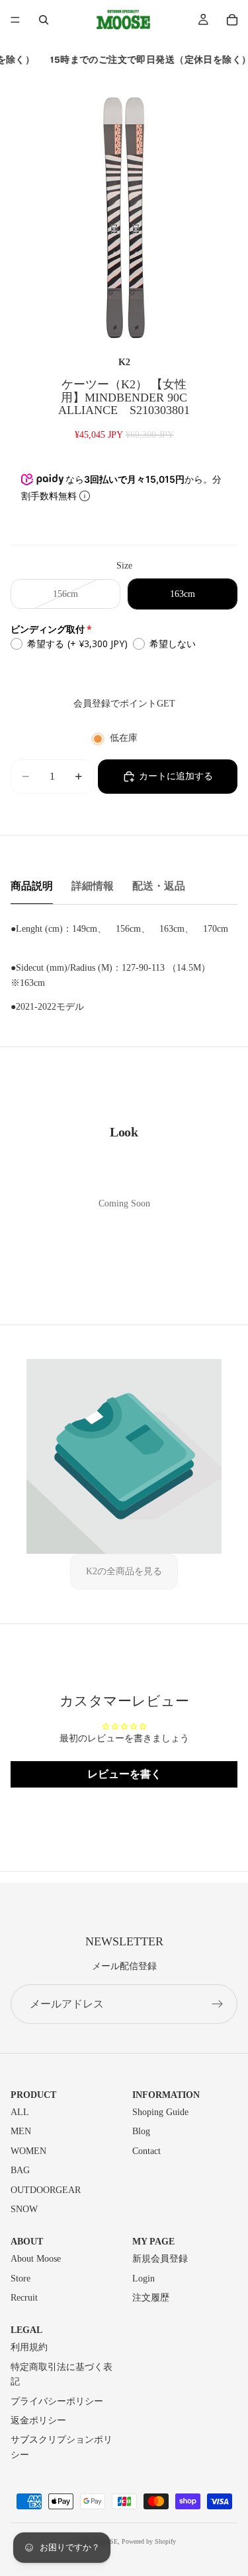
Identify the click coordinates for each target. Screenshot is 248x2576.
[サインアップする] (218, 2004)
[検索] (44, 20)
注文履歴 (151, 2298)
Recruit (24, 2298)
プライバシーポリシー (57, 2401)
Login (144, 2279)
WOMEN (28, 2151)
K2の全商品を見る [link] (124, 1571)
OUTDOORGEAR (46, 2190)
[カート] (232, 20)
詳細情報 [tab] (93, 886)
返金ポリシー (38, 2420)
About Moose (36, 2259)
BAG (20, 2170)
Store (21, 2279)
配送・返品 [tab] (159, 886)
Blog (141, 2131)
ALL (20, 2112)
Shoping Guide (160, 2112)
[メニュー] (15, 20)
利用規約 (29, 2347)
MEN (21, 2131)
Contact (146, 2151)
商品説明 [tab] (32, 886)
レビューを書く (124, 1774)
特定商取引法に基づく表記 (62, 2374)
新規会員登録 (160, 2259)
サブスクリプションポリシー (62, 2447)
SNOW (24, 2209)
